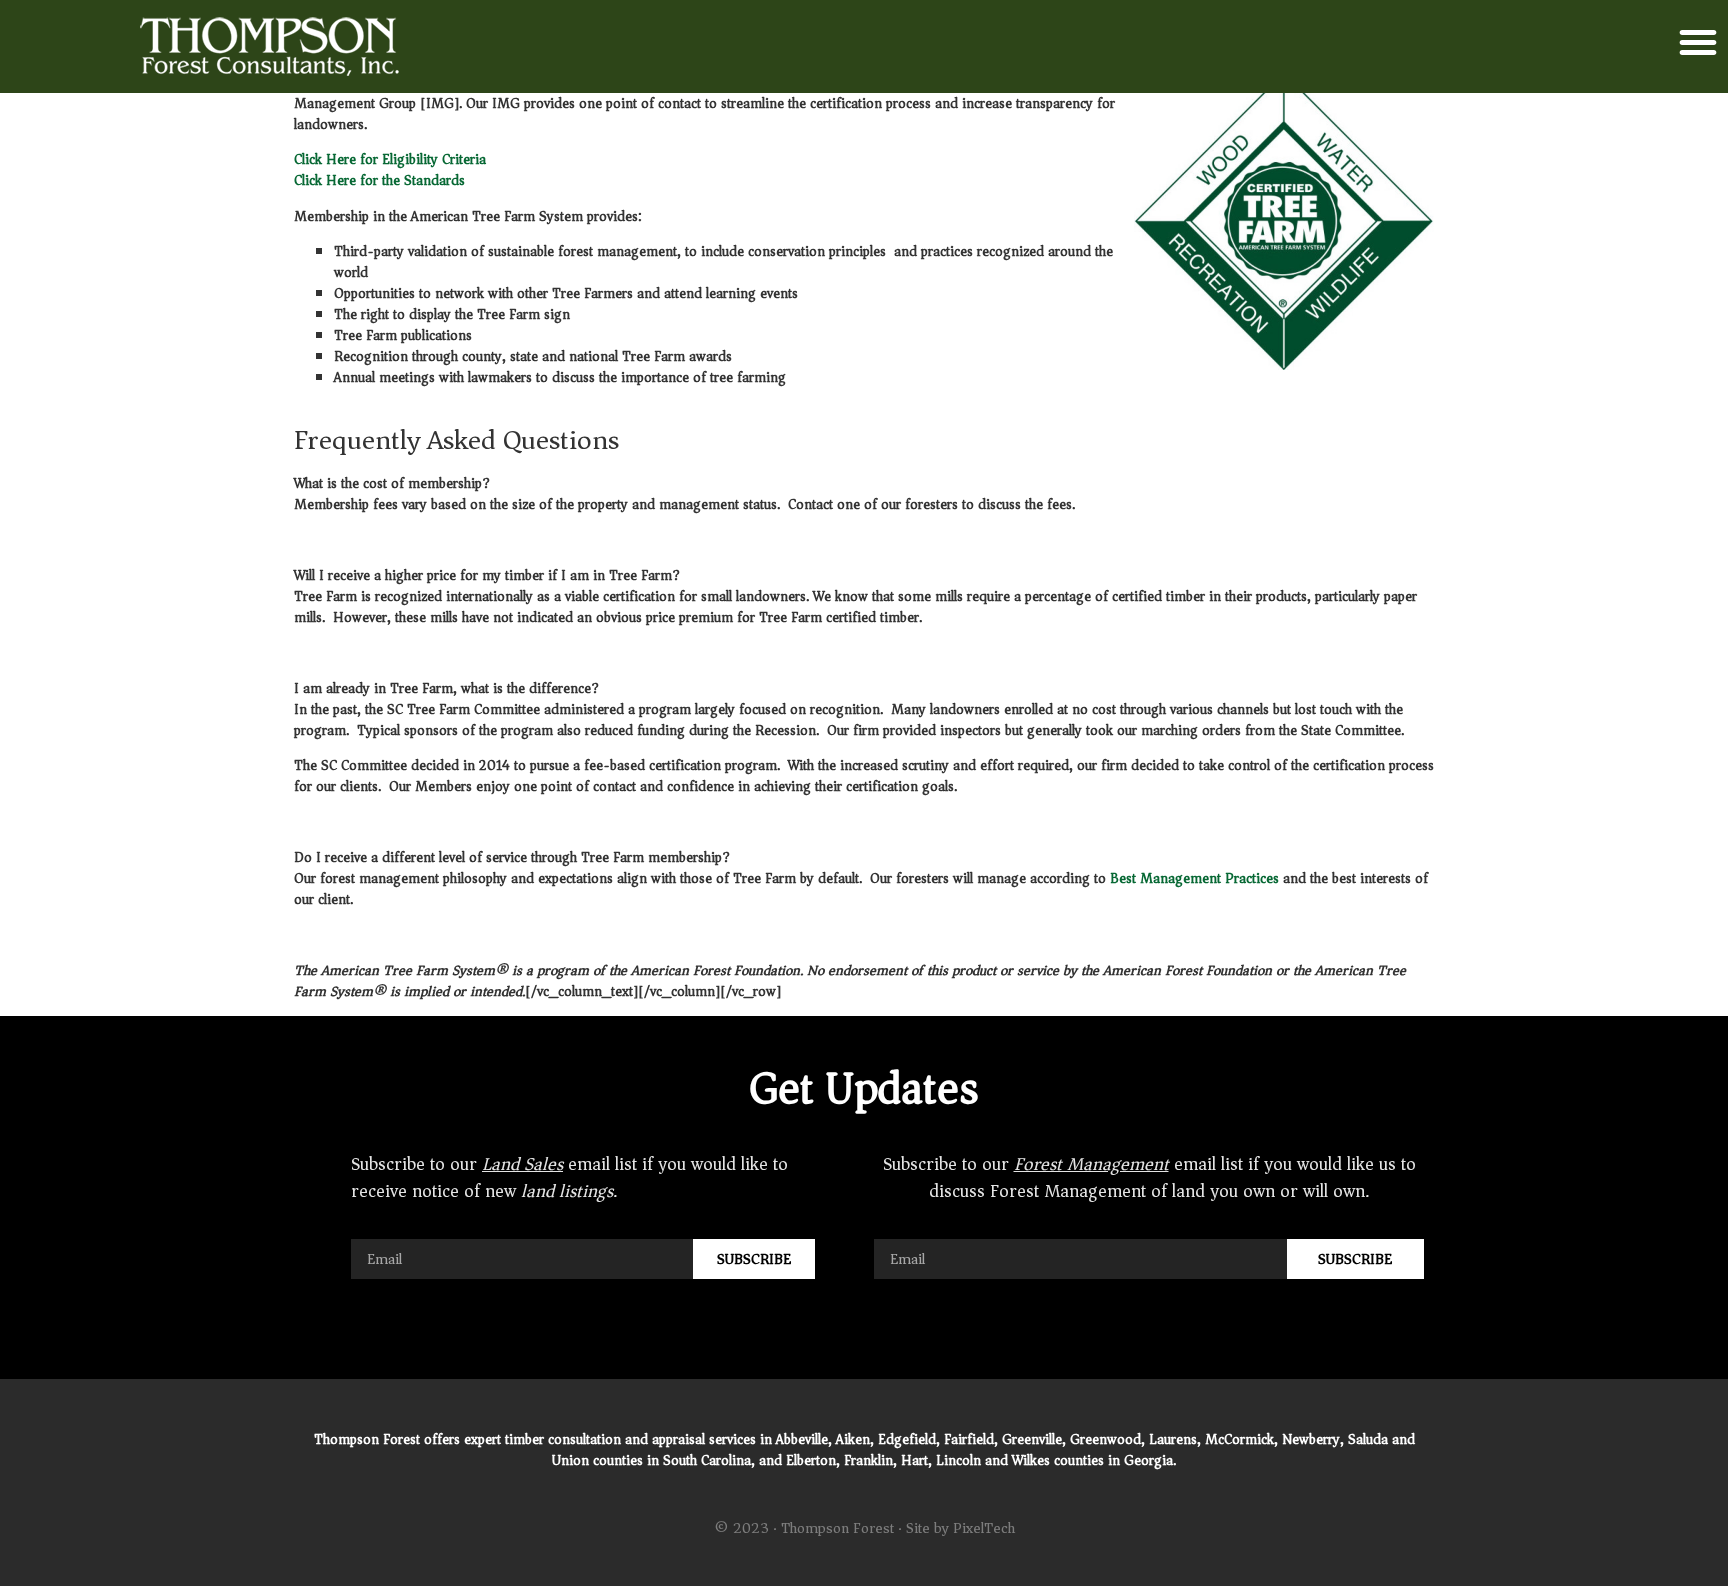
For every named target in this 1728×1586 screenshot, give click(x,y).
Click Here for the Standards (379, 180)
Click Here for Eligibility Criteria (390, 159)
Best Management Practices (1194, 878)
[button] (1698, 42)
